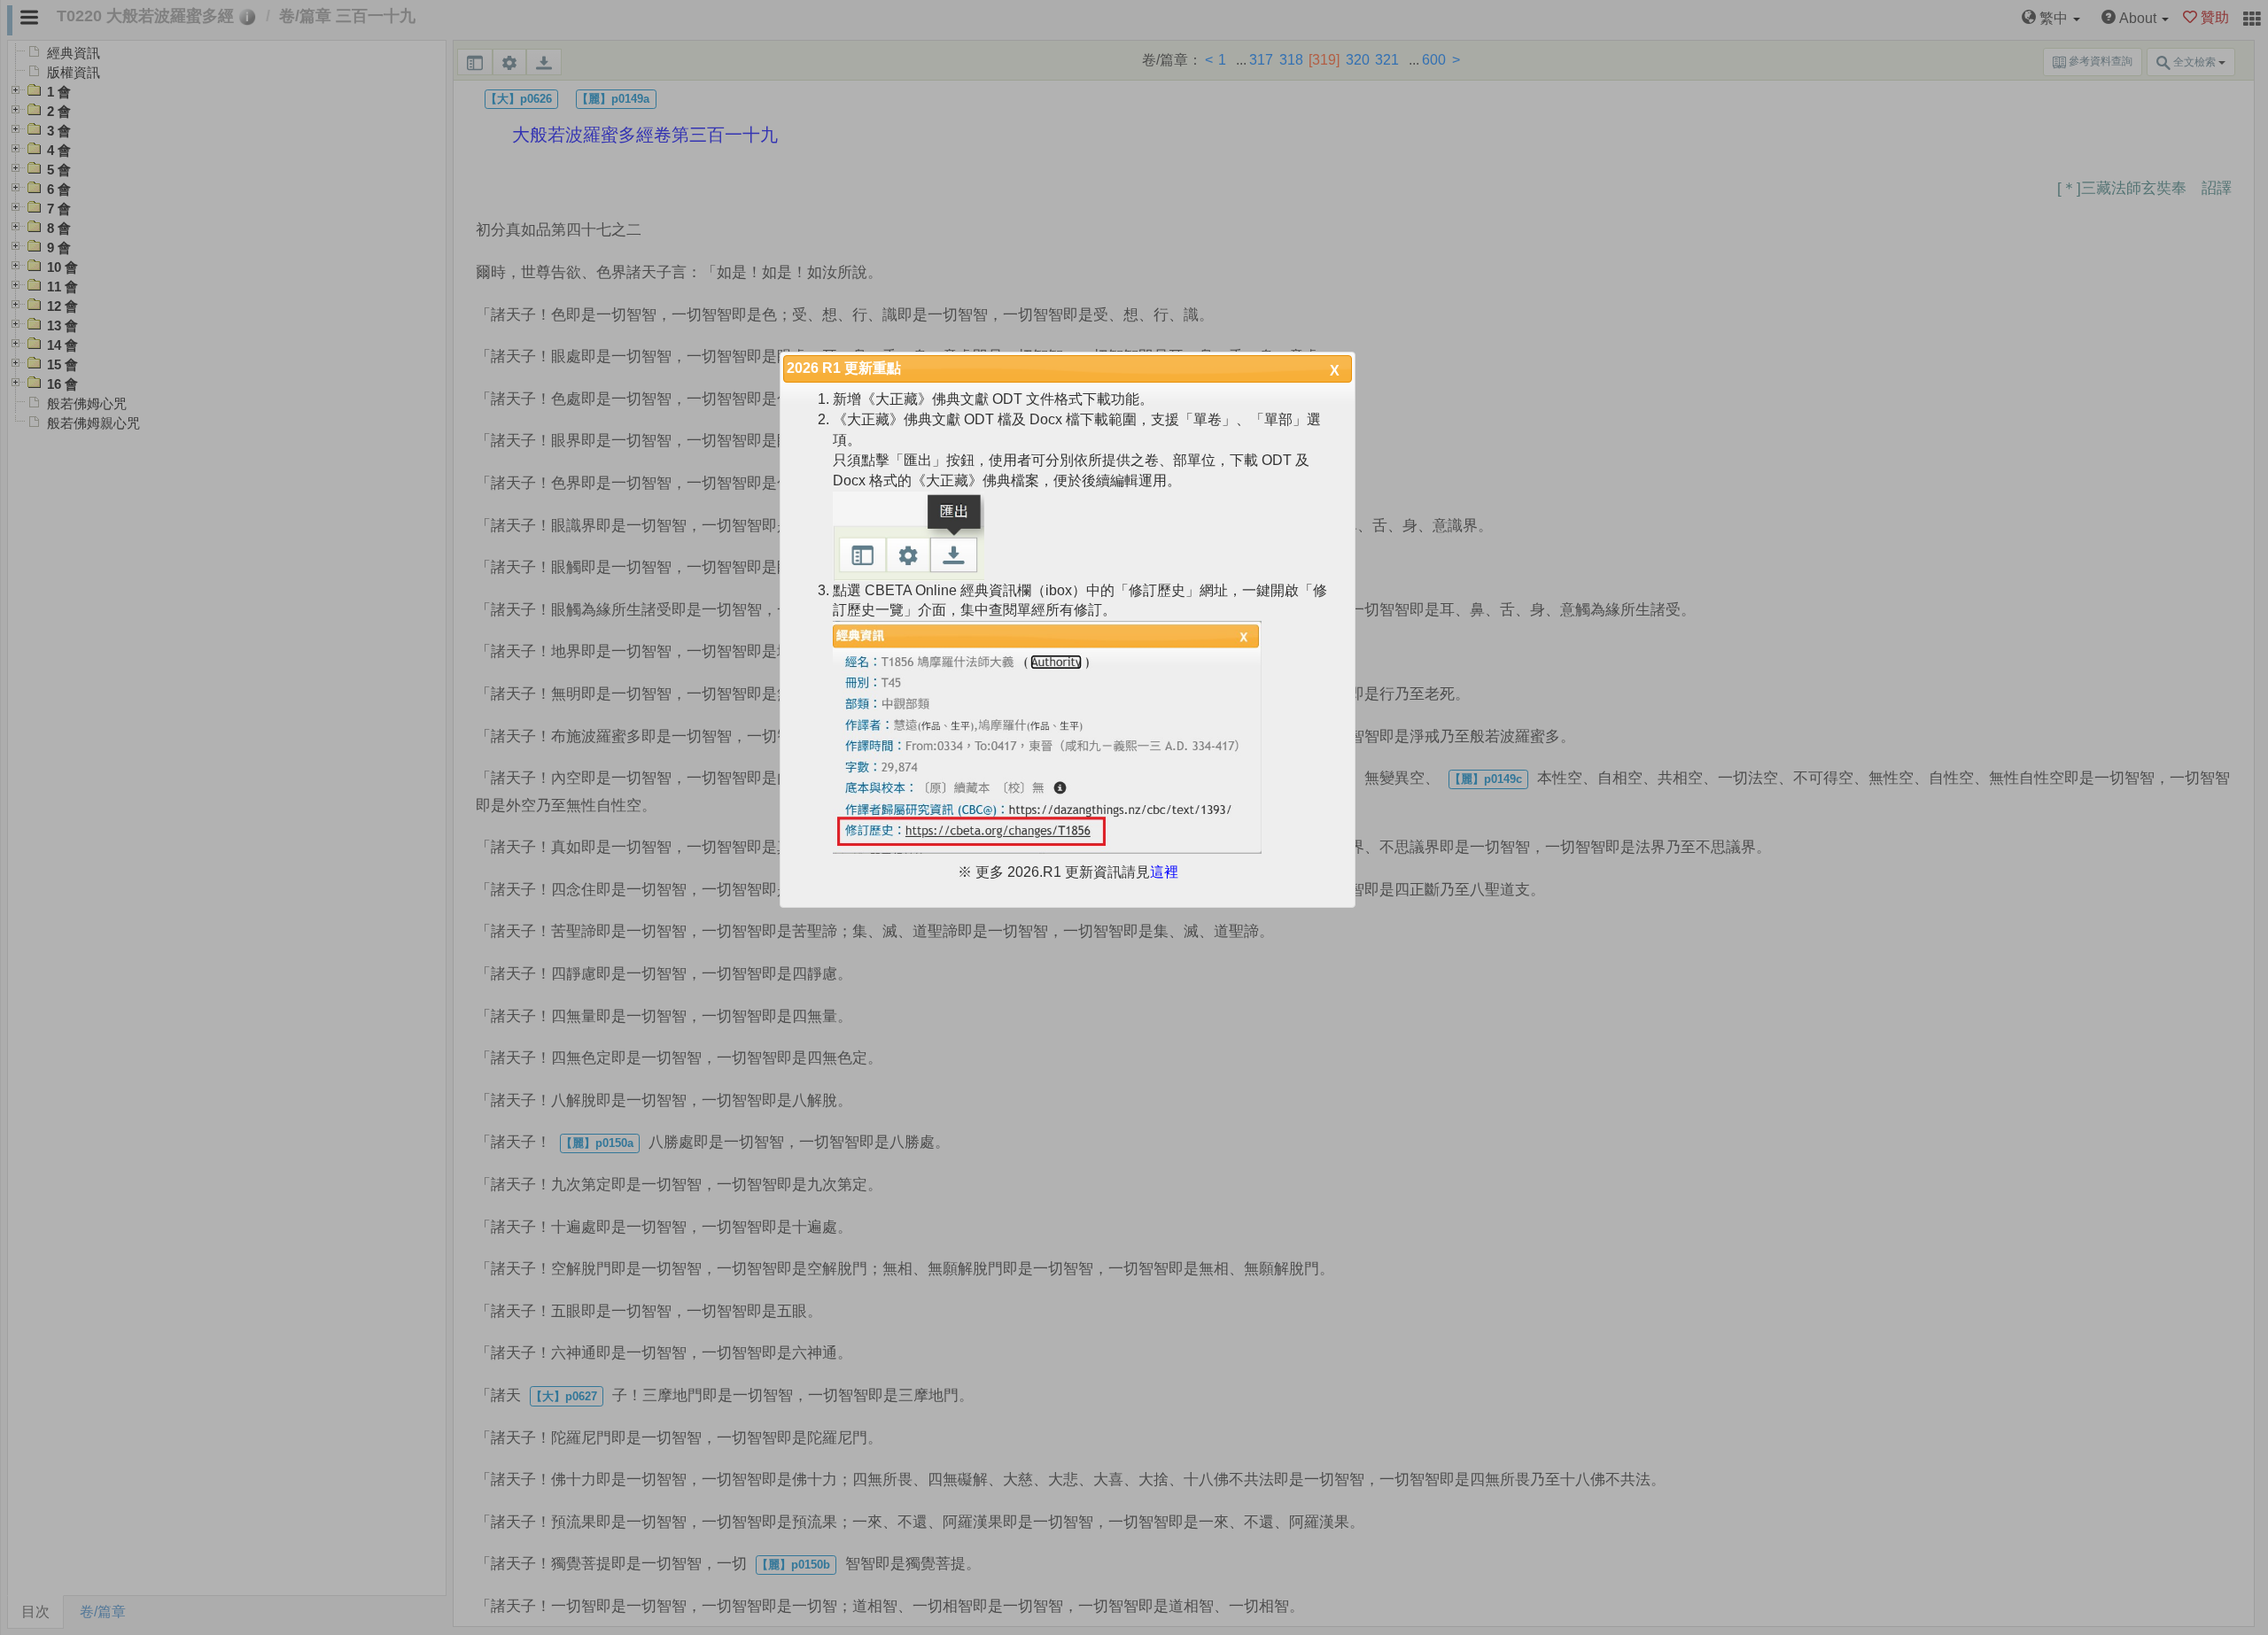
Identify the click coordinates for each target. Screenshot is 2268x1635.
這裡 (1164, 872)
